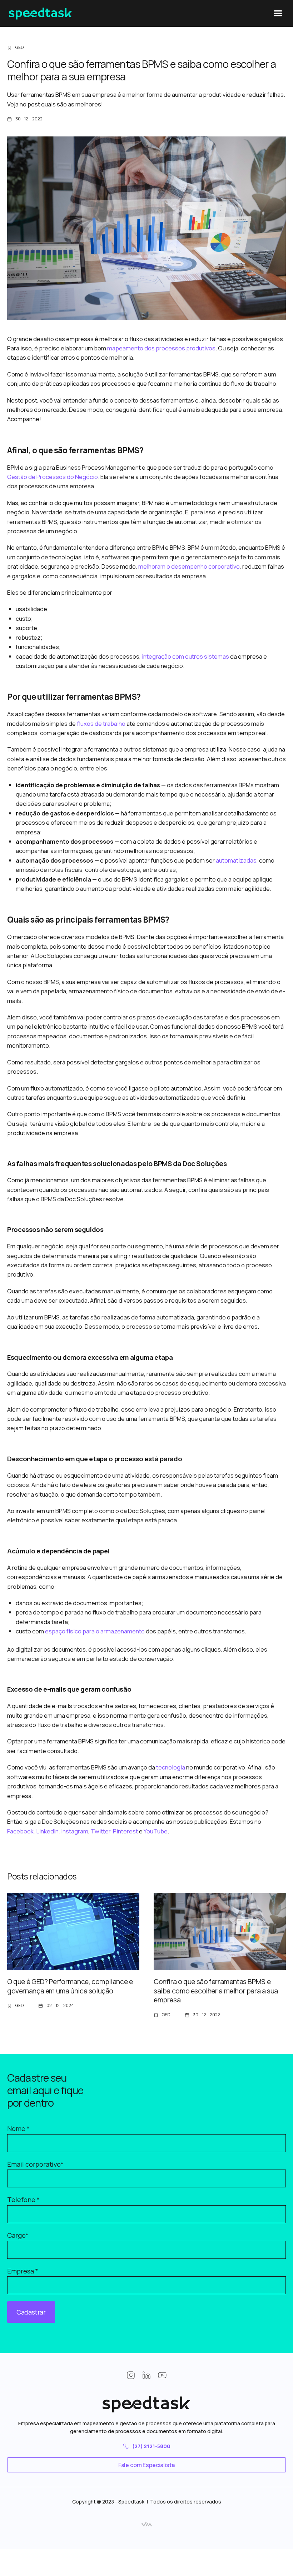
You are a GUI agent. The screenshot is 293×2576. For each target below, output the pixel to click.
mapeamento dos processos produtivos (161, 348)
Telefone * (23, 2200)
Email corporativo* (35, 2164)
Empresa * (23, 2271)
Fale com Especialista (147, 2465)
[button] (277, 13)
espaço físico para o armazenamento (94, 1631)
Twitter (100, 1831)
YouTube (155, 1831)
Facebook (20, 1831)
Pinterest (125, 1831)
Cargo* (18, 2235)
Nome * (18, 2128)
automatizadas (236, 860)
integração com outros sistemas (185, 656)
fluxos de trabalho (101, 723)
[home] (41, 14)
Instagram (74, 1831)
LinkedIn (47, 1831)
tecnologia (170, 1767)
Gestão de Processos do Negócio (53, 477)
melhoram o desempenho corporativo (188, 566)
